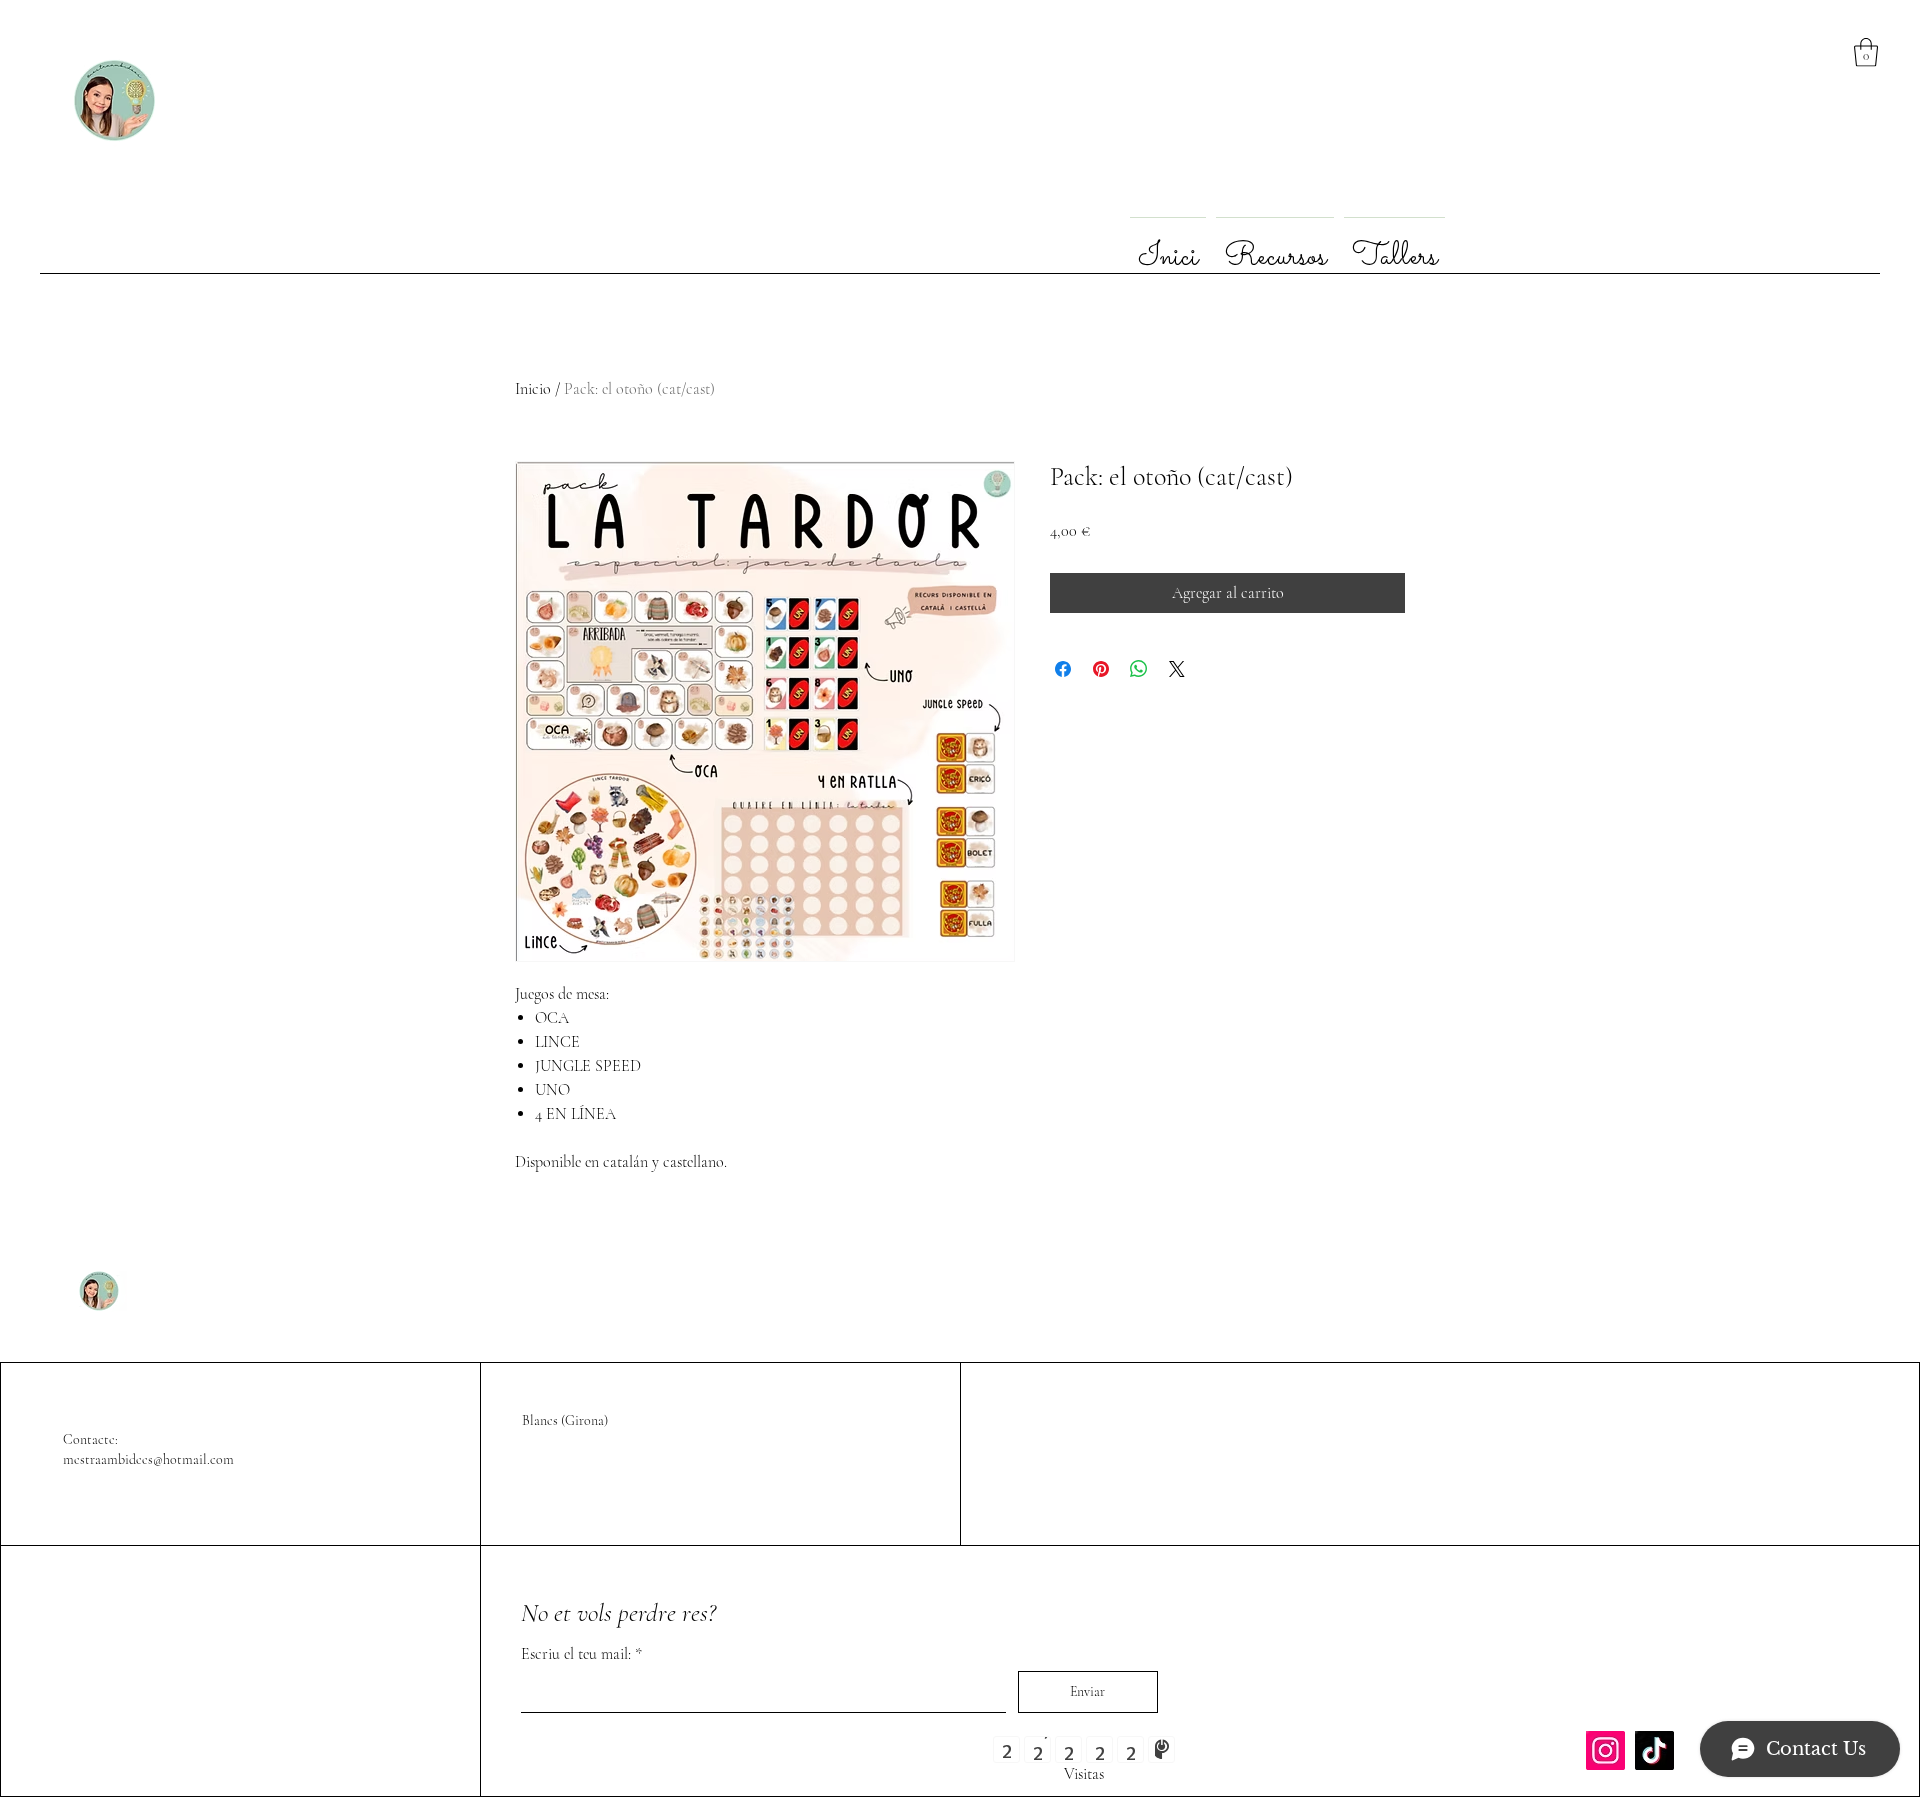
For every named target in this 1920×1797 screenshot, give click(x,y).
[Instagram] (1605, 1750)
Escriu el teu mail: (576, 1654)
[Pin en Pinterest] (1101, 669)
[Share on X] (1177, 669)
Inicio (533, 389)
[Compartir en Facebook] (1063, 669)
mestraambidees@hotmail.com (148, 1459)
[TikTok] (1654, 1750)
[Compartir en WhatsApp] (1139, 669)
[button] (1866, 52)
